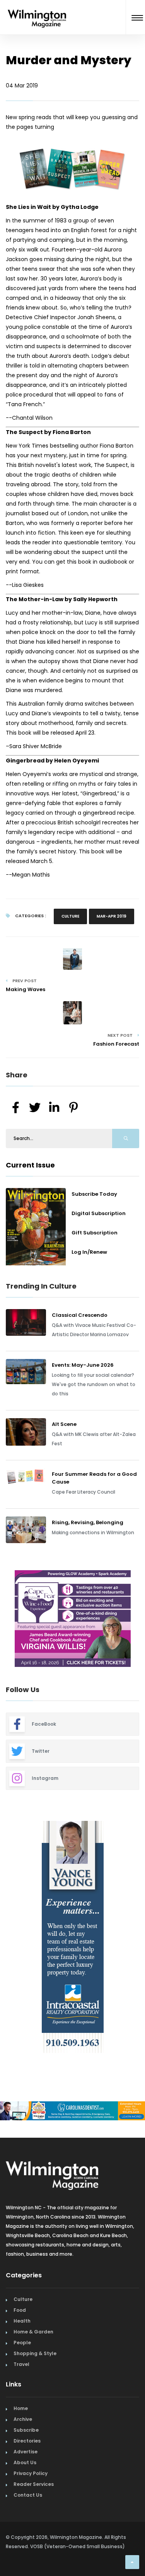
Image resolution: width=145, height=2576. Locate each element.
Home (21, 2408)
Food (20, 2310)
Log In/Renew (89, 1252)
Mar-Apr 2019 (112, 916)
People (22, 2343)
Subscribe (26, 2430)
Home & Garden (33, 2332)
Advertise (26, 2452)
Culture (70, 916)
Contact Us (28, 2495)
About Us (25, 2462)
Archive (23, 2419)
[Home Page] (37, 9)
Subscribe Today (94, 1194)
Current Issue (30, 1165)
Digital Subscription (99, 1213)
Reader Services (34, 2484)
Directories (27, 2441)
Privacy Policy (31, 2473)
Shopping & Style (35, 2353)
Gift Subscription (95, 1233)
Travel (21, 2364)
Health (22, 2321)
